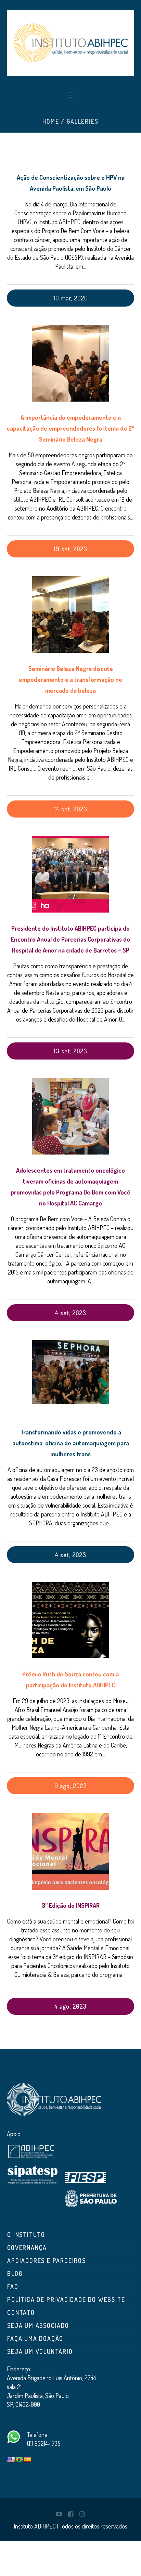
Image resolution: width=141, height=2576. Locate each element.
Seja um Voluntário (40, 2351)
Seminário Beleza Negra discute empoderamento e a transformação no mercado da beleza (70, 679)
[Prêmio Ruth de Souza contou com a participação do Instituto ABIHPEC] (70, 1620)
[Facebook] (70, 2514)
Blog (15, 2274)
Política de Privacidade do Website (66, 2299)
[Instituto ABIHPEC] (70, 43)
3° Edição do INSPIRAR (71, 1905)
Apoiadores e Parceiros (47, 2261)
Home (51, 121)
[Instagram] (82, 2514)
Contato (21, 2312)
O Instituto (26, 2235)
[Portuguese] (19, 2460)
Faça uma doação (35, 2338)
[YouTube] (59, 2514)
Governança (27, 2248)
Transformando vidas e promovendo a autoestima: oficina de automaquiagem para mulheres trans (71, 1443)
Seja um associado (38, 2325)
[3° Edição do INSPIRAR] (70, 1851)
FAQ (13, 2287)
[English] (11, 2460)
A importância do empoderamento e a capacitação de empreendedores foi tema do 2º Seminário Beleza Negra (70, 428)
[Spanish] (27, 2460)
